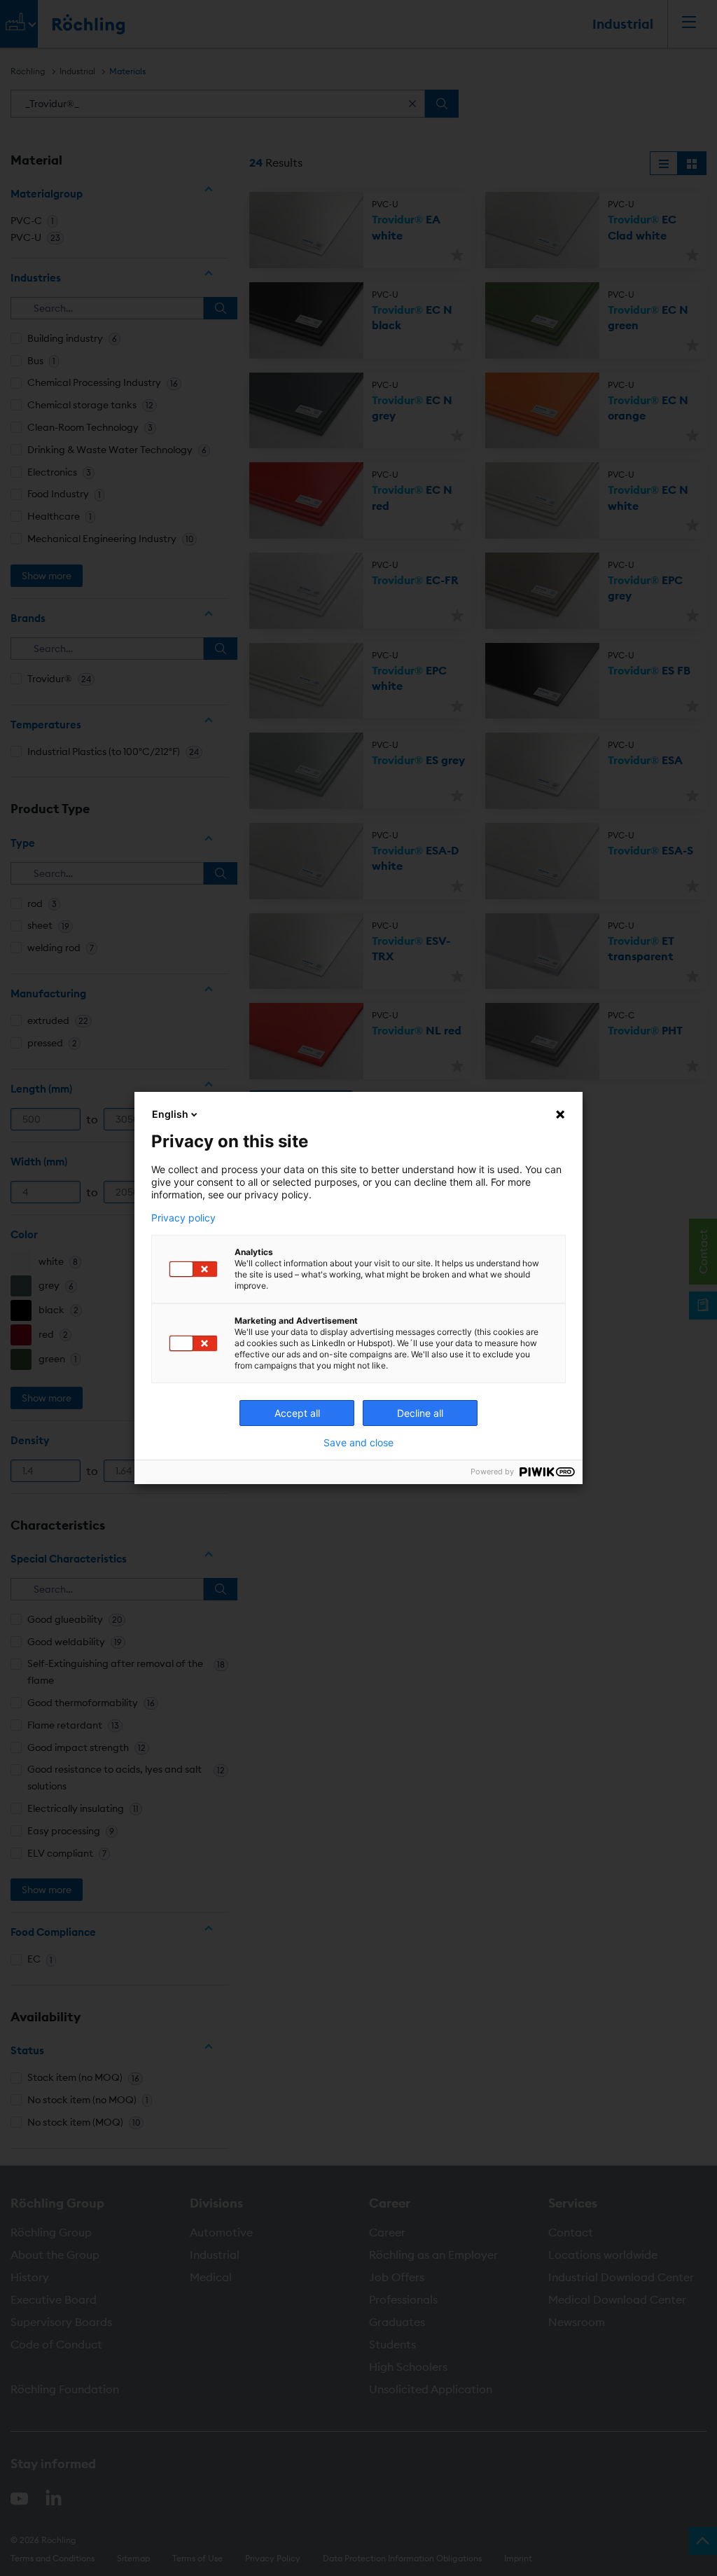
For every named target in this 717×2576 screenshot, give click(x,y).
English (170, 1114)
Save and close (358, 1443)
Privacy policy (183, 1218)
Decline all (420, 1413)
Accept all (297, 1413)
